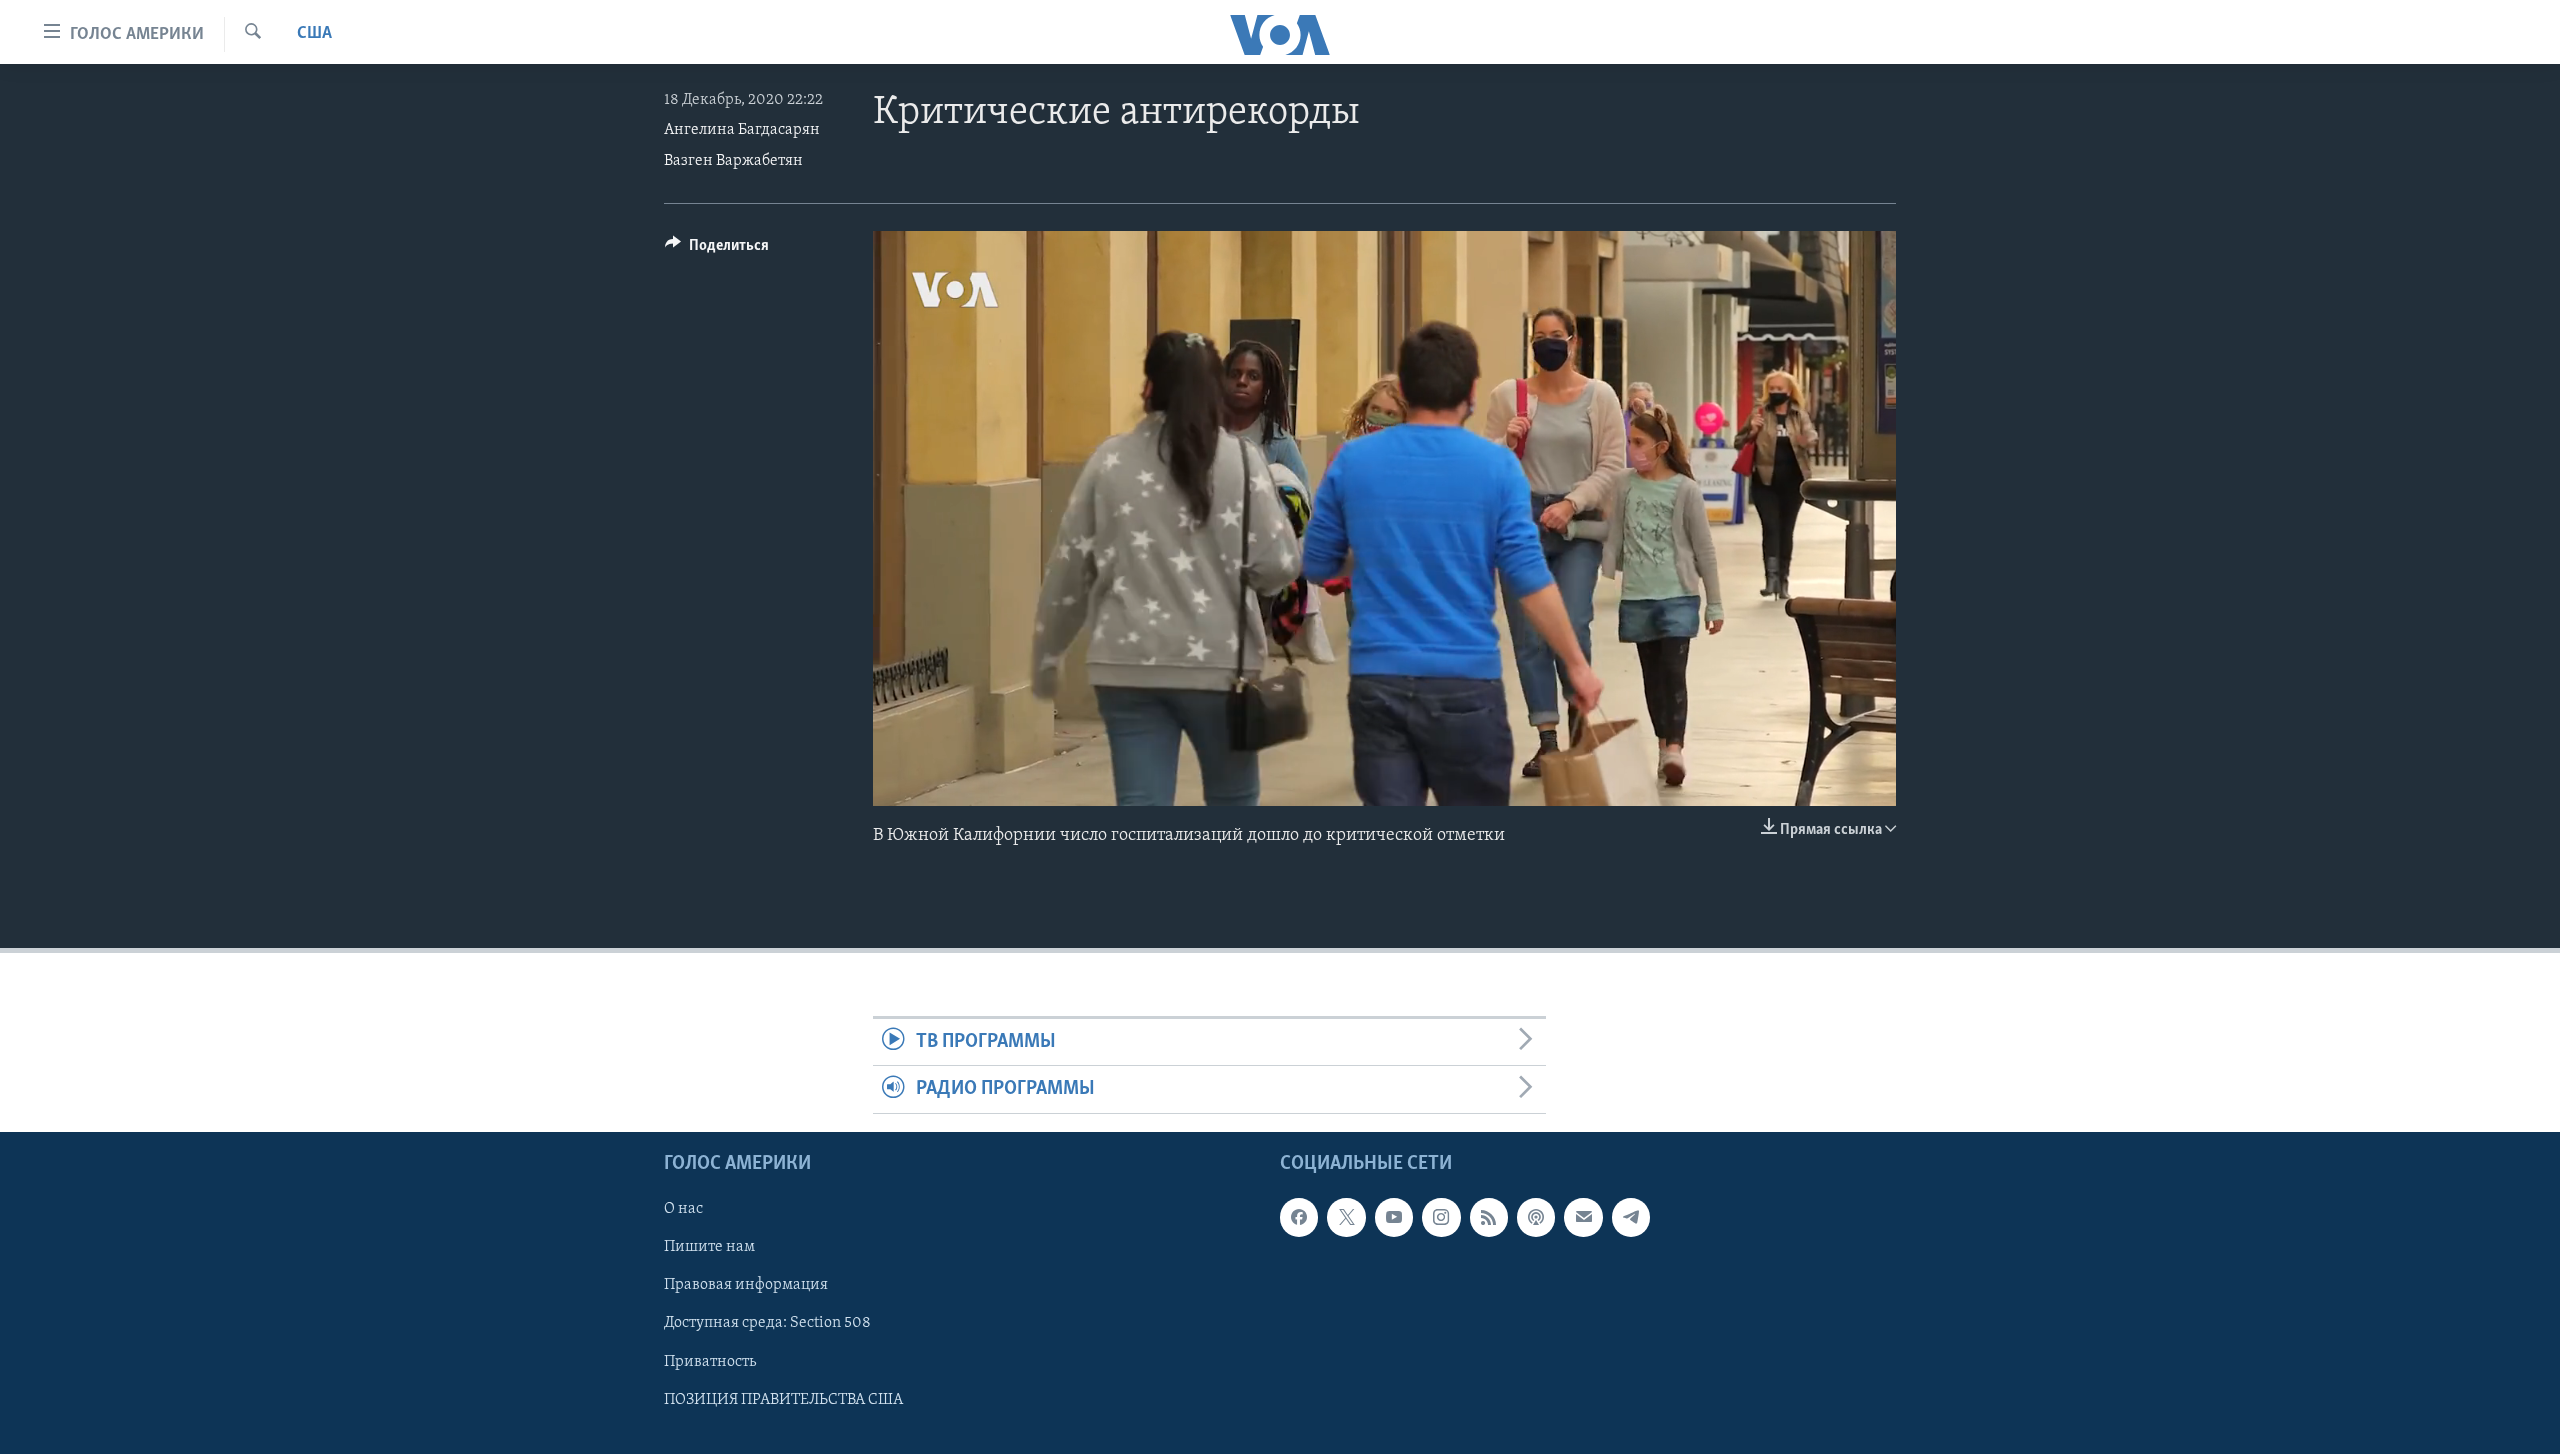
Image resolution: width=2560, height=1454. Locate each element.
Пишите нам (709, 1247)
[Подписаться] (1583, 1217)
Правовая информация (746, 1285)
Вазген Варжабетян (733, 161)
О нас (683, 1209)
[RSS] (1489, 1217)
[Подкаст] (1536, 1217)
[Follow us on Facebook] (1299, 1217)
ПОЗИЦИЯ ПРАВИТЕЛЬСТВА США (783, 1399)
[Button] (717, 250)
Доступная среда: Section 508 (767, 1323)
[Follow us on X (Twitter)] (1346, 1217)
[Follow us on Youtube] (1394, 1217)
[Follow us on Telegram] (1631, 1217)
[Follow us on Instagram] (1441, 1217)
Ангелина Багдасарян (742, 130)
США (314, 34)
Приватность (710, 1361)
